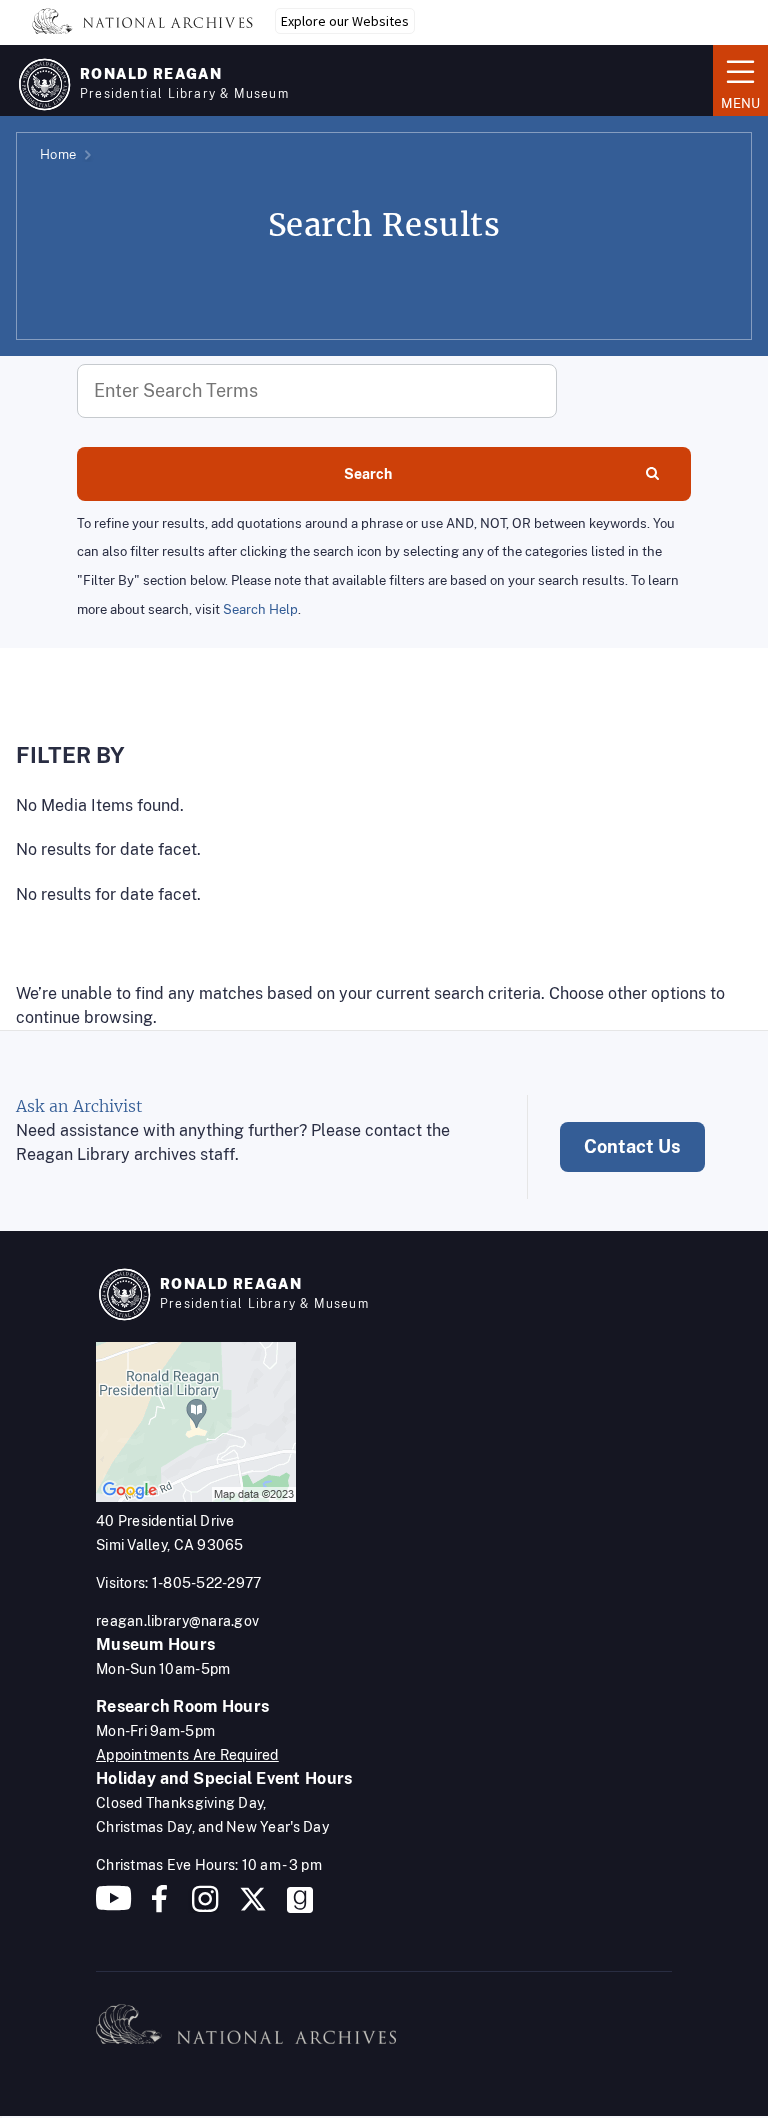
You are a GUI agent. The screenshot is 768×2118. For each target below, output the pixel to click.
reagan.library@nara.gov (177, 1621)
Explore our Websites (345, 21)
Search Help (260, 609)
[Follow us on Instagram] (203, 1906)
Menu (736, 79)
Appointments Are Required (187, 1755)
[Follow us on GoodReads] (300, 1906)
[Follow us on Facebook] (159, 1906)
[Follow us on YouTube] (114, 1906)
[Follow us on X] (253, 1906)
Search (368, 474)
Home (58, 154)
